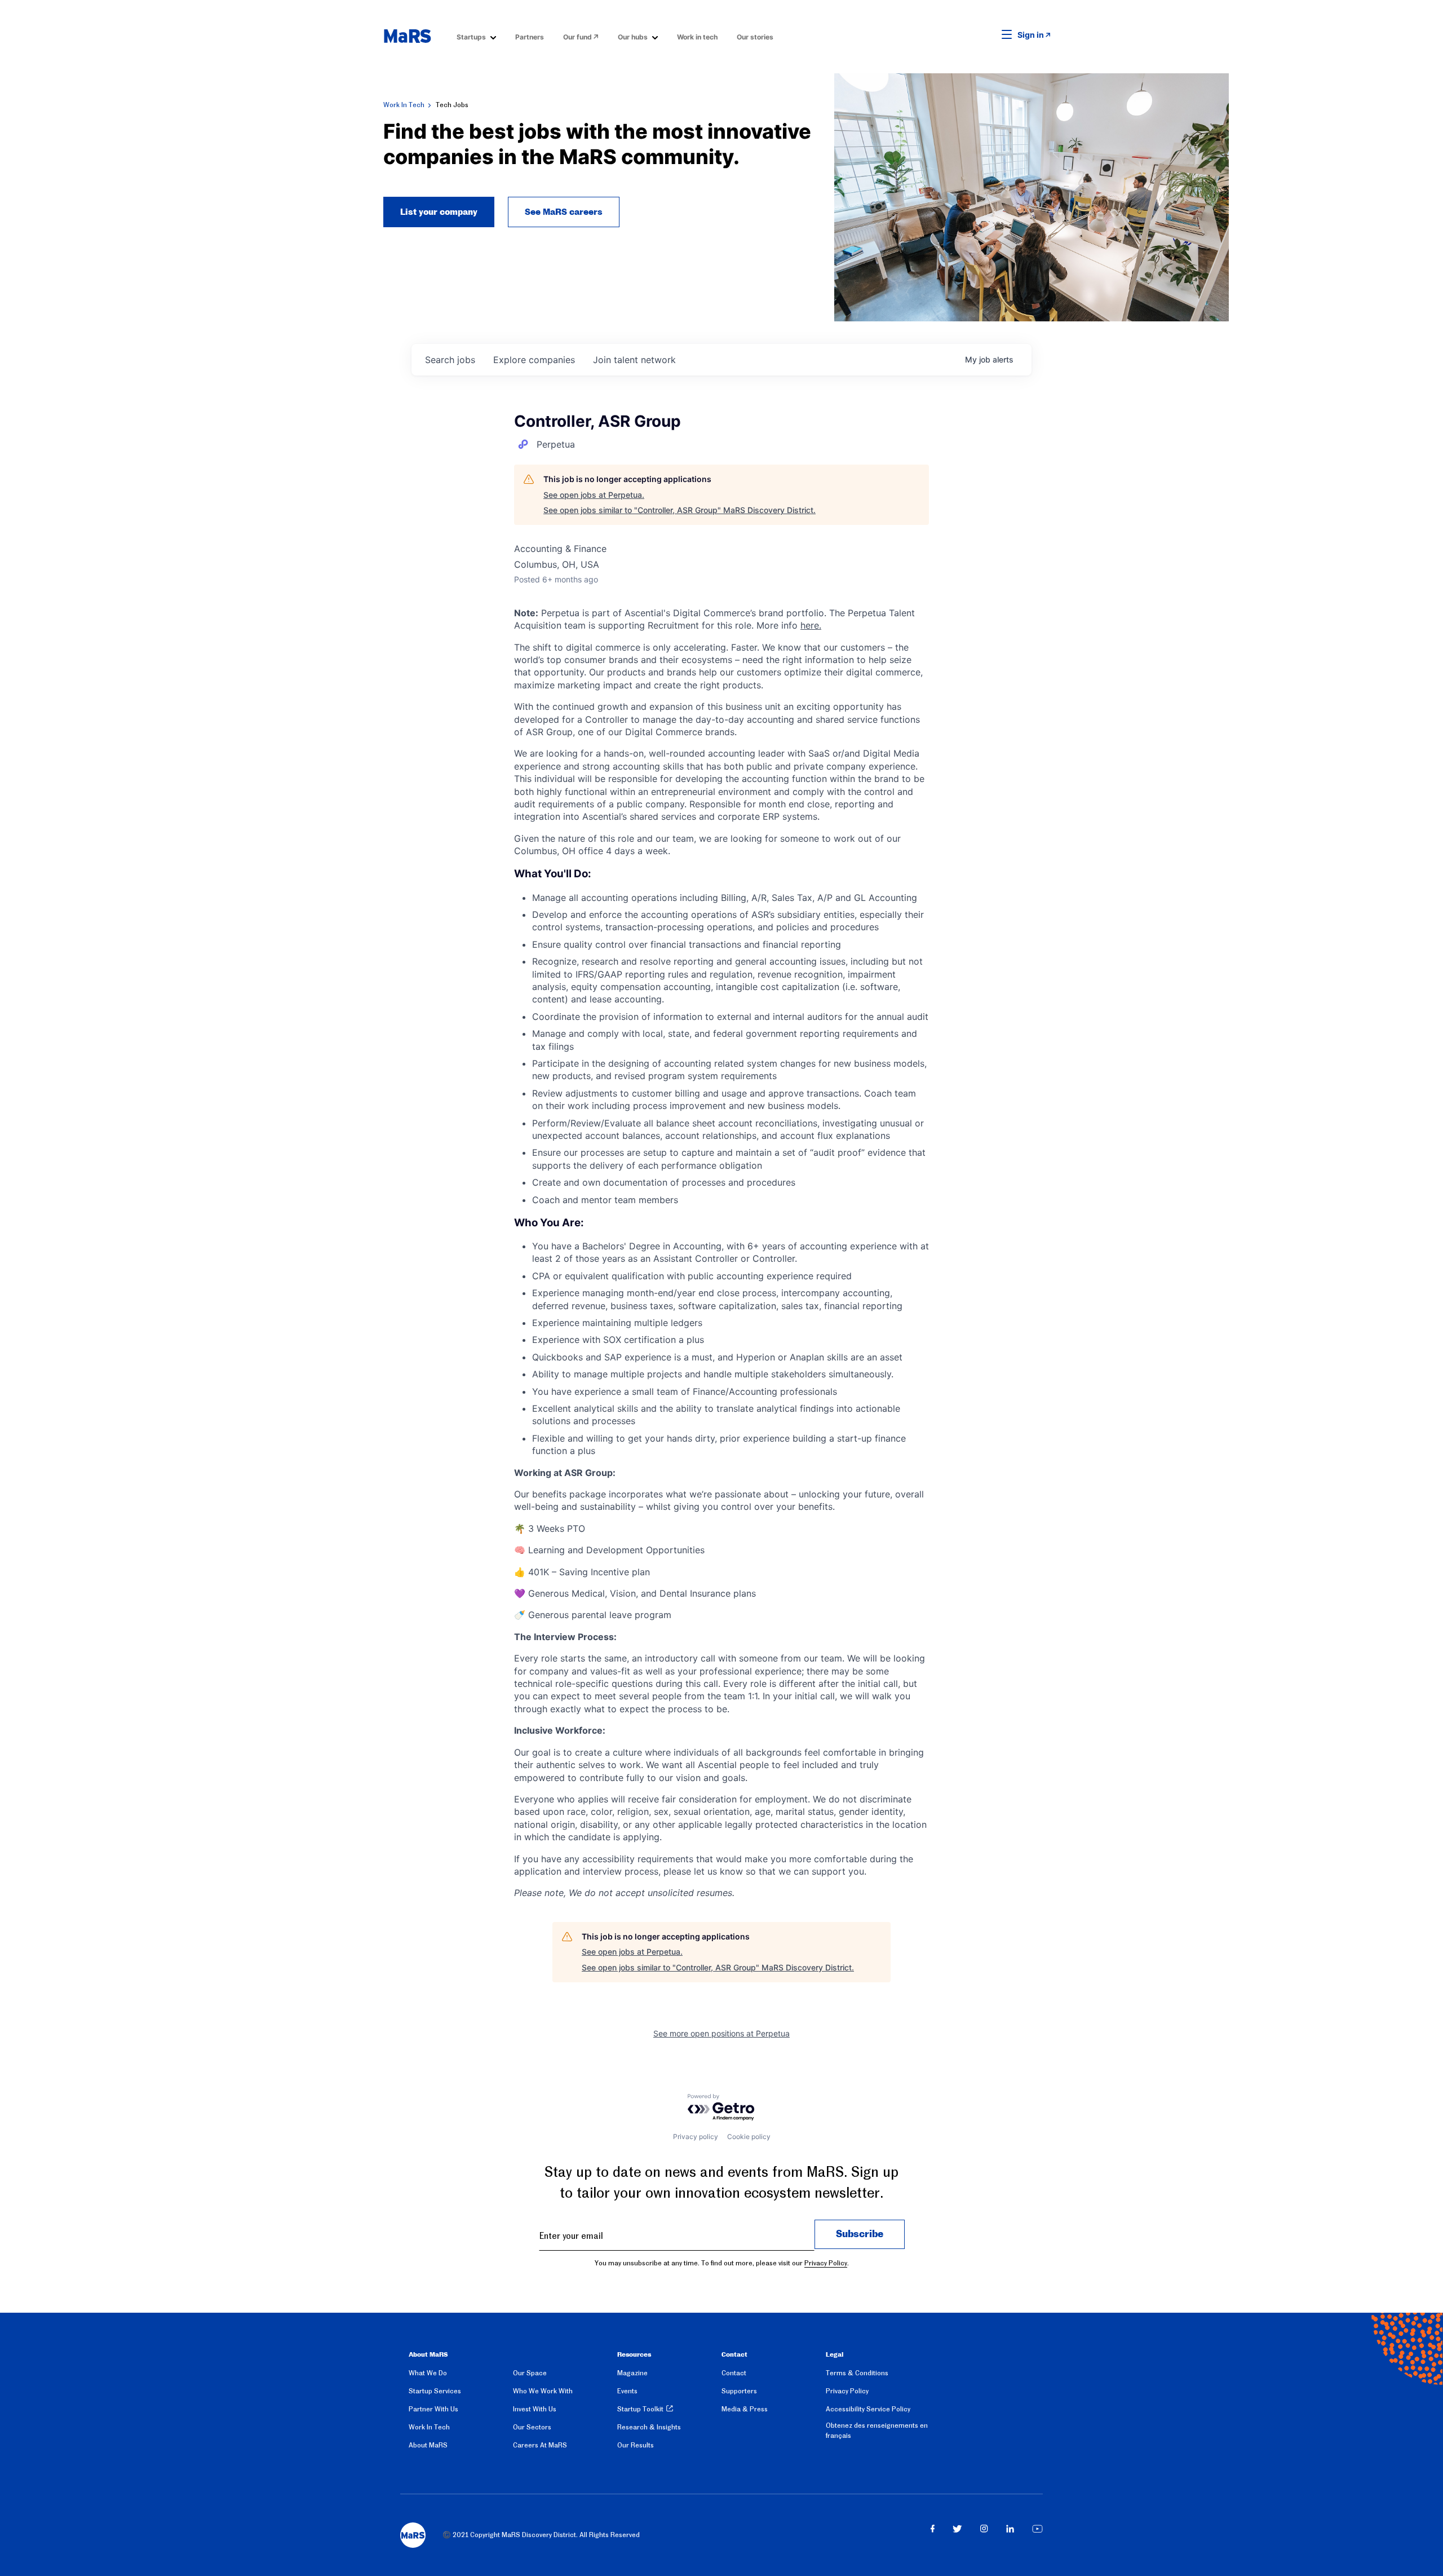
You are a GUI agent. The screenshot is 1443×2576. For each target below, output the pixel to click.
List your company (439, 212)
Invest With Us (535, 2409)
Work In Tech (404, 105)
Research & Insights (649, 2427)
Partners (530, 37)
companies (534, 360)
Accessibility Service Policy (868, 2409)
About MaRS (428, 2445)
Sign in (1031, 35)
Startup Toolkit (640, 2409)
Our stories (755, 37)
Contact (734, 2373)
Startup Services (435, 2391)
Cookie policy (749, 2137)
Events (627, 2391)
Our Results (636, 2445)
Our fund (577, 37)
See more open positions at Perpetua (721, 2033)
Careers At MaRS (540, 2445)
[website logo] (407, 36)
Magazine (632, 2373)
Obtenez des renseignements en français (877, 2431)
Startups (471, 37)
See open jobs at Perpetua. (594, 495)
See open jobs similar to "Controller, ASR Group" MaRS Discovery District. (680, 510)
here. (811, 625)
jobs (450, 360)
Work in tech (697, 37)
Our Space (530, 2373)
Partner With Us (433, 2409)
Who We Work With (543, 2391)
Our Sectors (532, 2427)
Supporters (739, 2391)
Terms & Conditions (857, 2373)
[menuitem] (476, 36)
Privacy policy (696, 2137)
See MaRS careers (564, 212)
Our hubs (633, 37)
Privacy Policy (826, 2263)
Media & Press (745, 2409)
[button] (989, 35)
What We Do (428, 2373)
